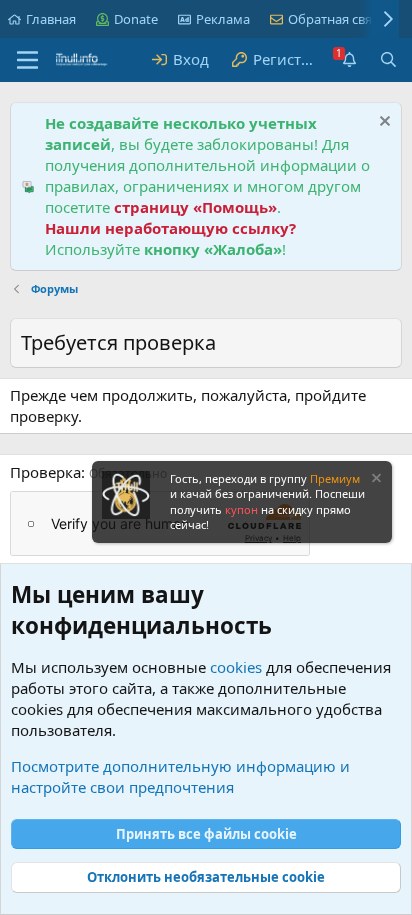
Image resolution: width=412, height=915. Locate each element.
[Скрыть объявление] (382, 123)
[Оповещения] (348, 59)
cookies (236, 667)
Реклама (223, 19)
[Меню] (27, 60)
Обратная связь (337, 19)
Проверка (45, 472)
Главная (51, 19)
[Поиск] (388, 59)
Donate (136, 19)
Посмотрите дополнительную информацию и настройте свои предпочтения (180, 776)
